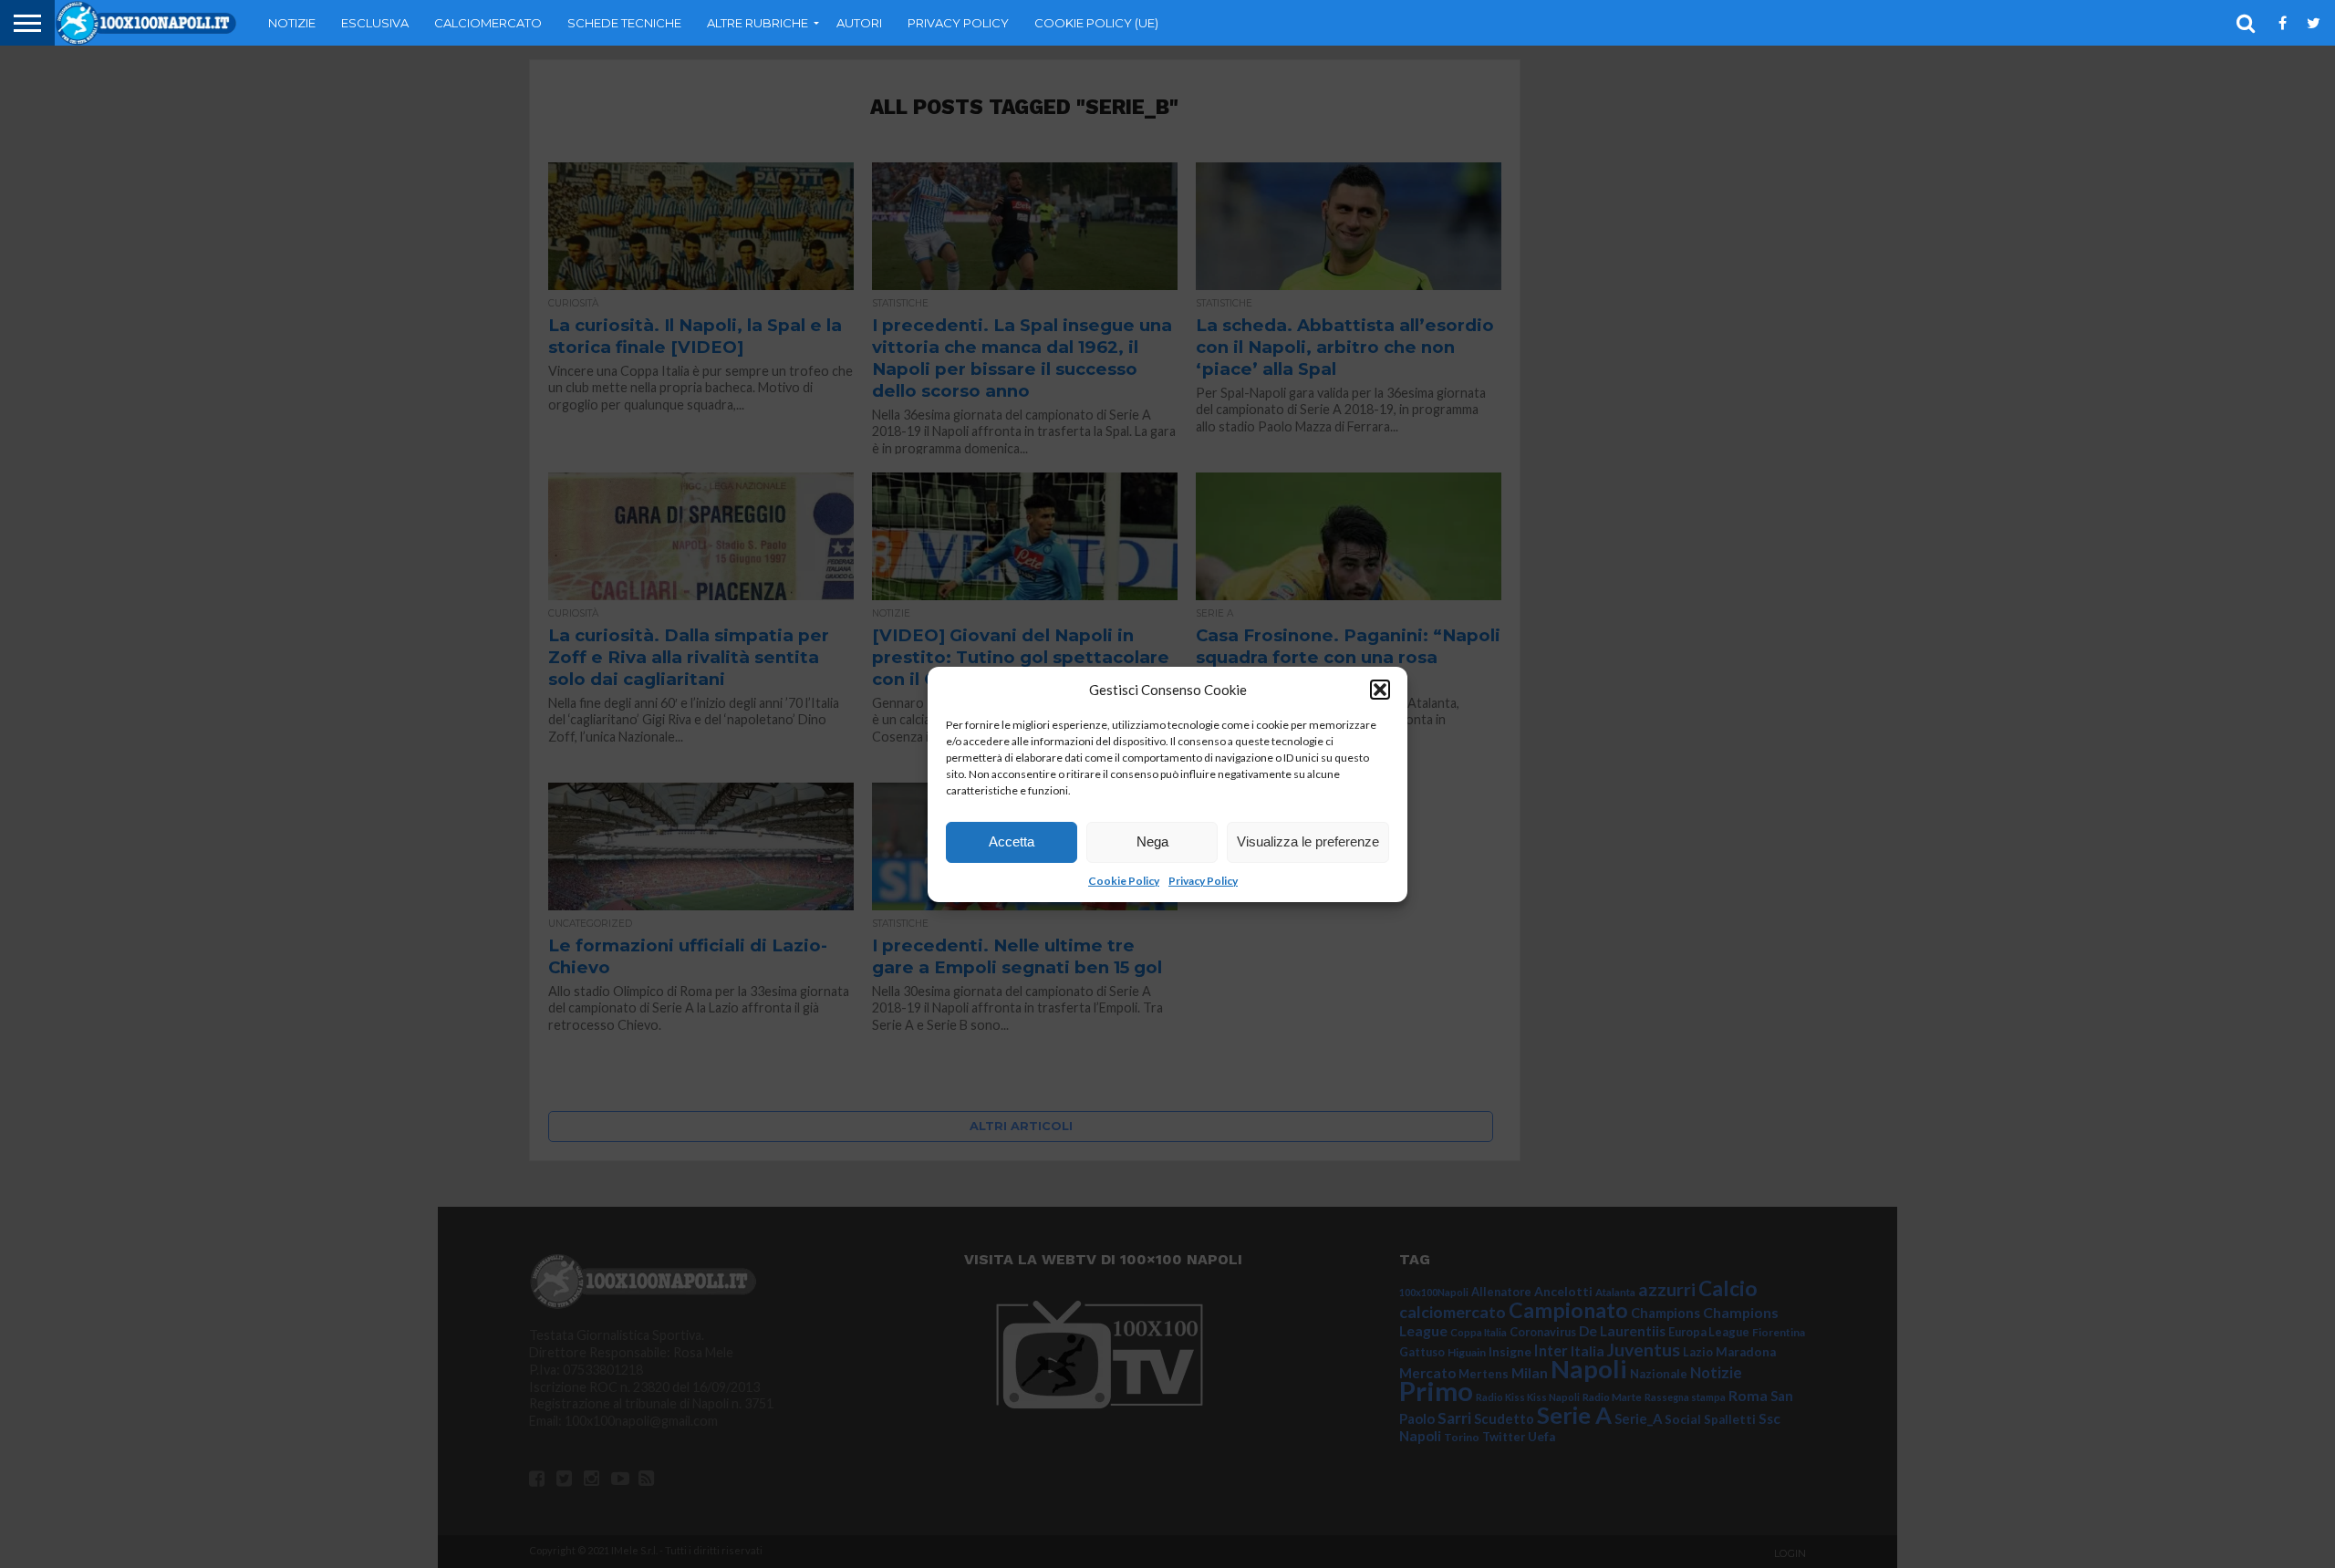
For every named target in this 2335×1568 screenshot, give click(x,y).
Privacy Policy (1203, 881)
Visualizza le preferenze (1308, 841)
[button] (1380, 690)
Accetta (1012, 841)
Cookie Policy (1124, 881)
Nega (1152, 841)
